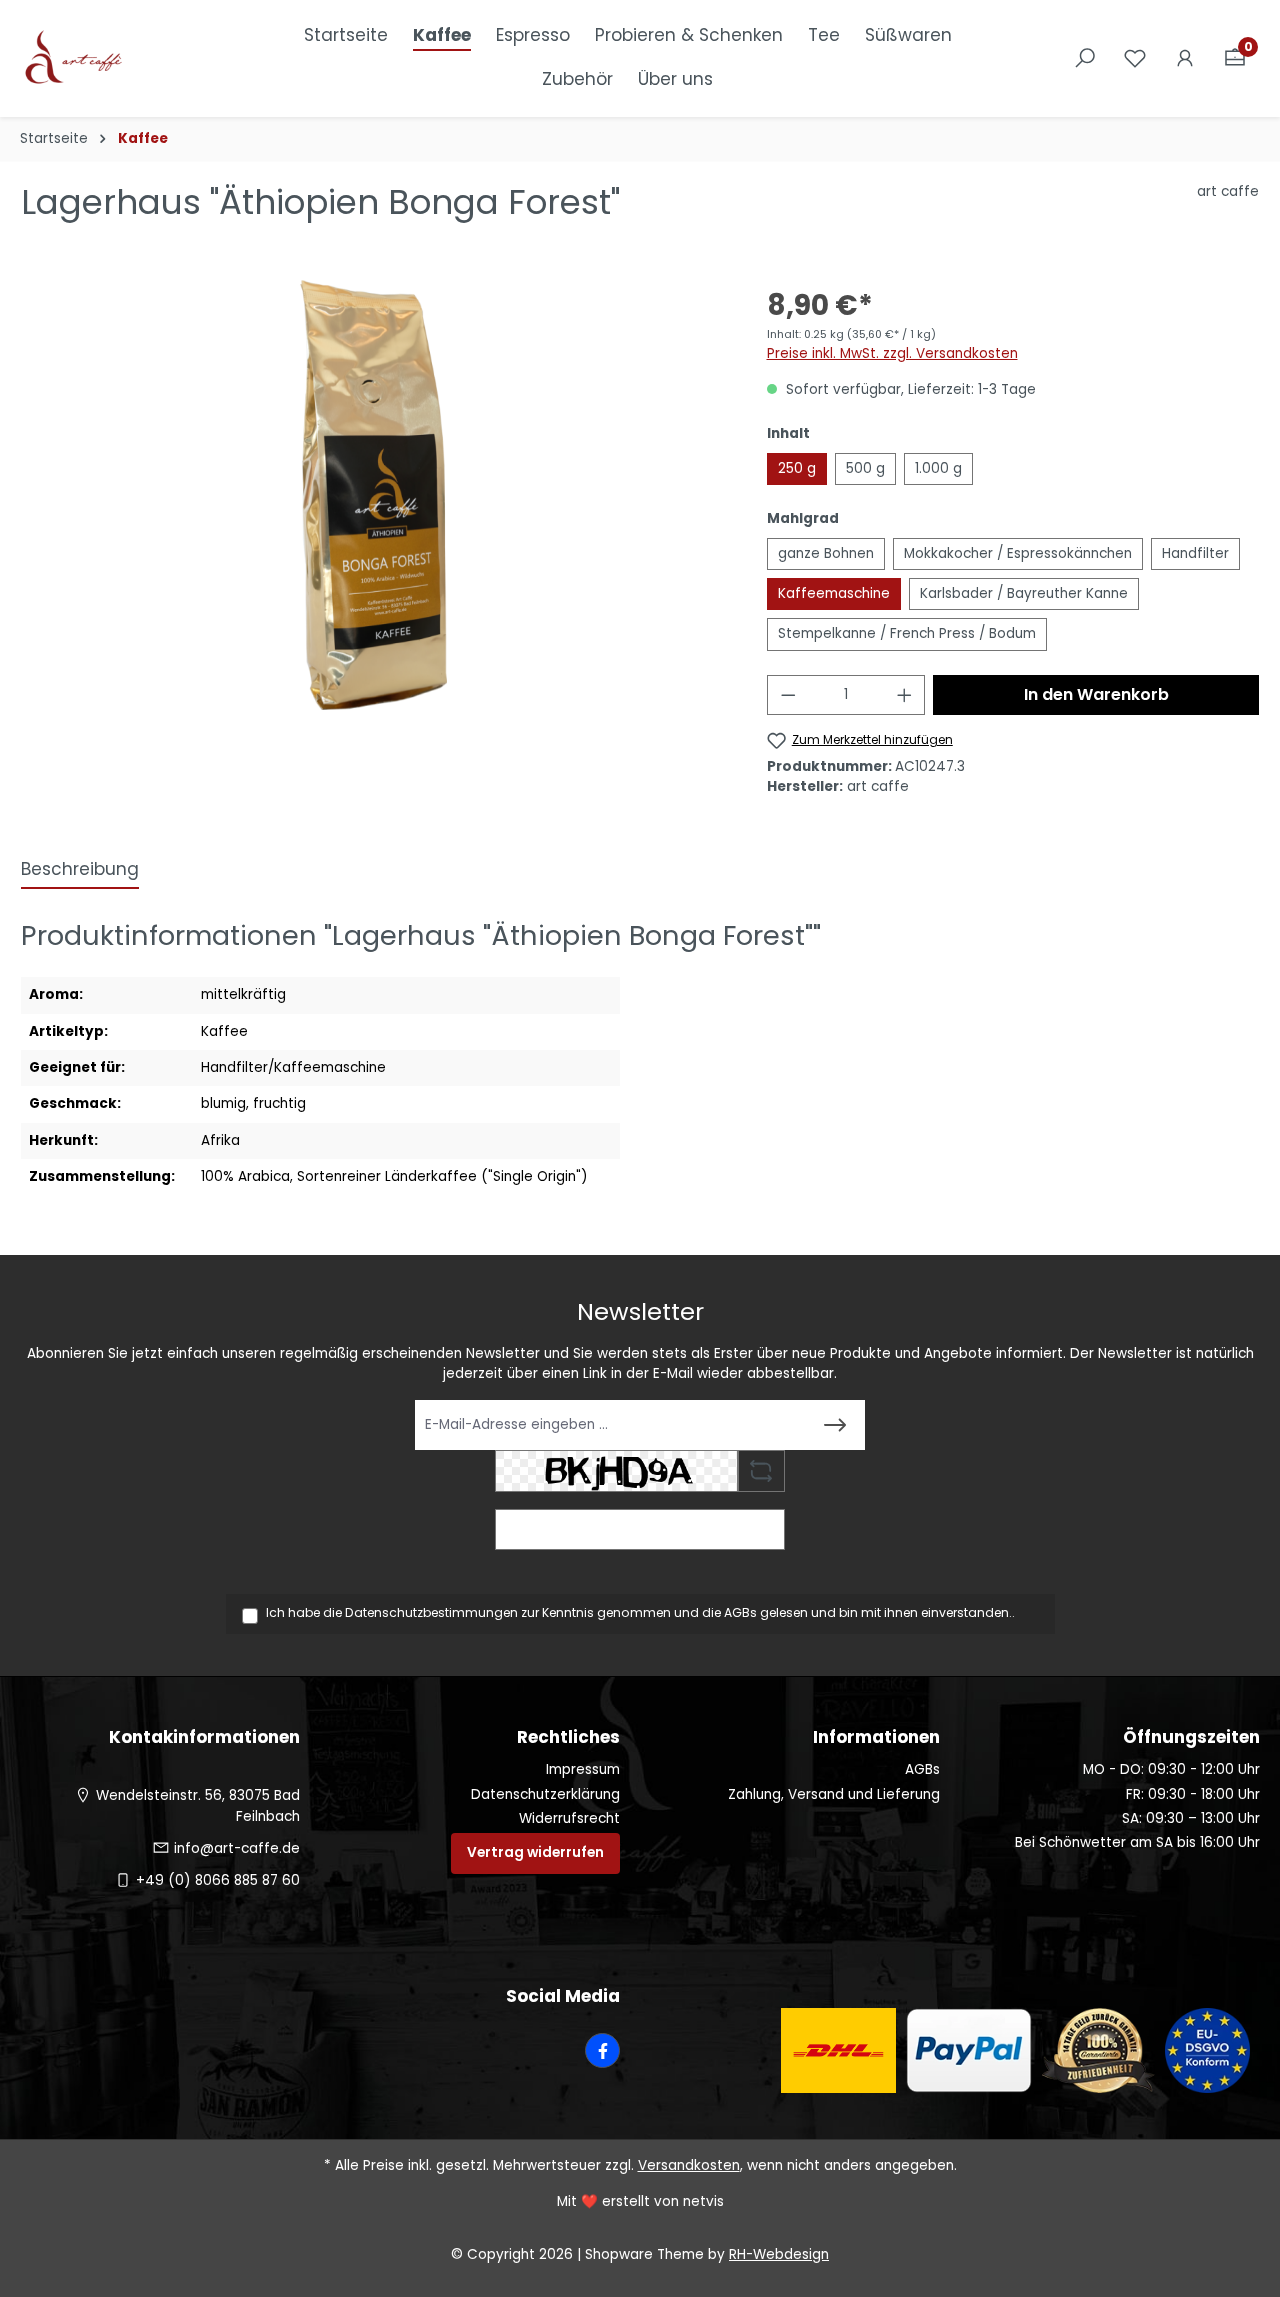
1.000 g (938, 468)
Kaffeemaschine (834, 593)
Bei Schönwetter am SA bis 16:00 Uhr (1137, 1842)
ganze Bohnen (826, 553)
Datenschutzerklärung (545, 1794)
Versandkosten (689, 2165)
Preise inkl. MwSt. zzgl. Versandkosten (892, 353)
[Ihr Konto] (1185, 58)
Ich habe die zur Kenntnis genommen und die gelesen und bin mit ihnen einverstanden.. (640, 1612)
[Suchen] (1085, 58)
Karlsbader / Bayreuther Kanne (1024, 593)
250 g (797, 468)
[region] (374, 495)
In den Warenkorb (1096, 694)
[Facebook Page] (602, 2050)
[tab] (80, 871)
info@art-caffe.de (237, 1848)
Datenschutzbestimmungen (431, 1612)
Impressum (583, 1769)
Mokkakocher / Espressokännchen (1018, 553)
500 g (865, 468)
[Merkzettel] (1135, 58)
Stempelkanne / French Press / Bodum (907, 633)
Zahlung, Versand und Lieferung (834, 1794)
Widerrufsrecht (569, 1818)
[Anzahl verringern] (788, 695)
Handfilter (1195, 553)
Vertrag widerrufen (535, 1852)
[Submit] (835, 1425)
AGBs (740, 1612)
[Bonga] (374, 495)
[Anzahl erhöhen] (905, 695)
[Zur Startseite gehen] (120, 59)
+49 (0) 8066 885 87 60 (218, 1880)
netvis (703, 2201)
